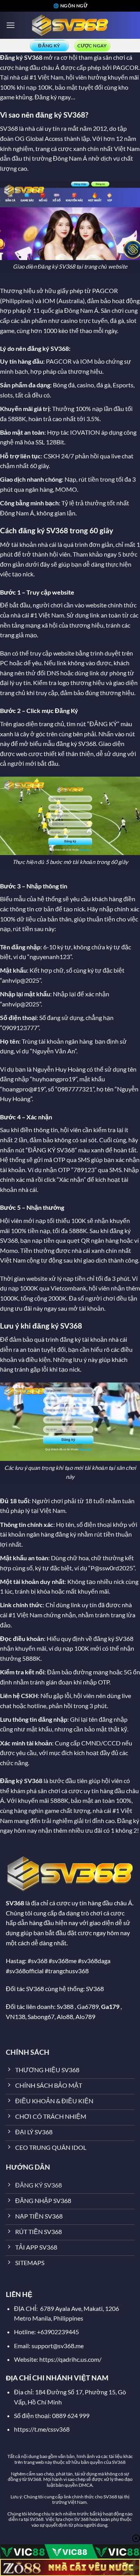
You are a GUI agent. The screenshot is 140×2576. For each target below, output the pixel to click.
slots (6, 395)
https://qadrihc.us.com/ (70, 2359)
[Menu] (10, 25)
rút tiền (89, 479)
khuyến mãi (123, 77)
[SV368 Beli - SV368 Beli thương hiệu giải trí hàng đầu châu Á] (70, 25)
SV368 (33, 57)
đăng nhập (26, 947)
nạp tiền (43, 1240)
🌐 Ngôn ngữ (70, 6)
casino (69, 320)
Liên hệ (10, 1696)
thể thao (81, 330)
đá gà (117, 320)
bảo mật (66, 87)
